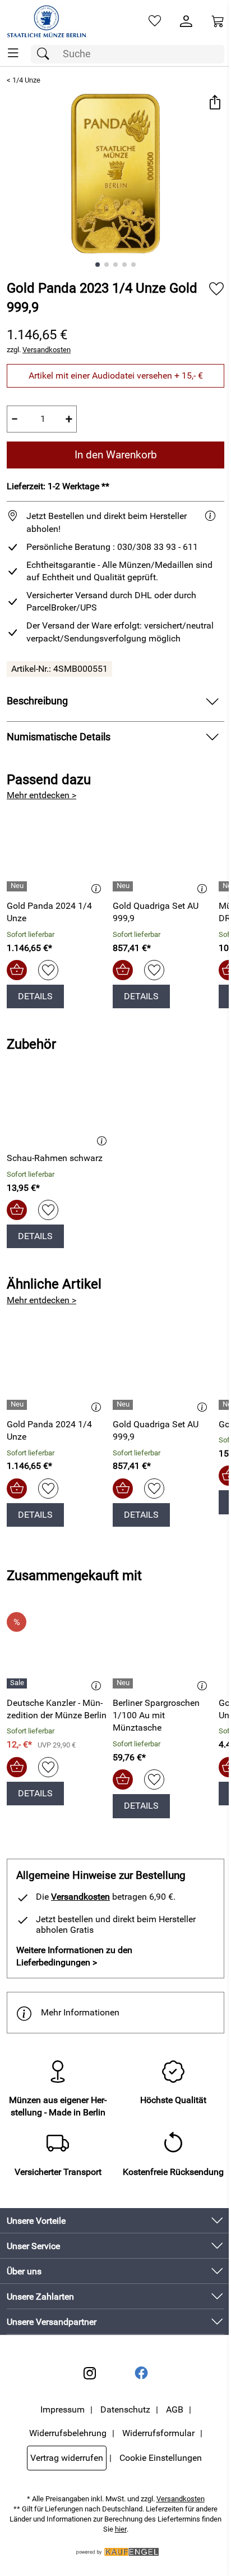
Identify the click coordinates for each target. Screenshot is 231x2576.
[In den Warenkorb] (17, 970)
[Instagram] (90, 2373)
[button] (214, 104)
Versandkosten (47, 350)
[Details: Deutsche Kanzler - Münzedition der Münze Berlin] (18, 1683)
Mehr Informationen (80, 2012)
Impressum (63, 2409)
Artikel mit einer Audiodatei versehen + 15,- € (116, 376)
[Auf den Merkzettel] (216, 289)
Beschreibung (37, 701)
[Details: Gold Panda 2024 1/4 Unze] (18, 886)
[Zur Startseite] (47, 21)
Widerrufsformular (158, 2433)
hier (121, 2529)
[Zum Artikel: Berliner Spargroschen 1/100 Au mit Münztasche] (163, 1650)
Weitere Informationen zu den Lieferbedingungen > (74, 1956)
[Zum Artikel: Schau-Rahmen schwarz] (60, 1105)
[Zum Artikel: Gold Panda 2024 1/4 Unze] (57, 853)
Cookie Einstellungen (161, 2458)
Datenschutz (125, 2409)
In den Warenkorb (116, 455)
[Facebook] (141, 2373)
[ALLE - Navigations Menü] (13, 53)
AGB (175, 2409)
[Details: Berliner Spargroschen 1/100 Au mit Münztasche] (124, 1683)
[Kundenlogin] (186, 21)
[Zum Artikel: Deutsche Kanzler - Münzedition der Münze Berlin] (57, 1650)
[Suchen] (46, 54)
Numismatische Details (59, 737)
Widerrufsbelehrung (68, 2433)
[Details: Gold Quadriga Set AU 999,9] (124, 886)
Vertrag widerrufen (67, 2458)
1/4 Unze (26, 80)
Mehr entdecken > (41, 795)
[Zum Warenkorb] (218, 21)
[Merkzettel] (155, 21)
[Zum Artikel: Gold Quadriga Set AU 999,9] (163, 853)
